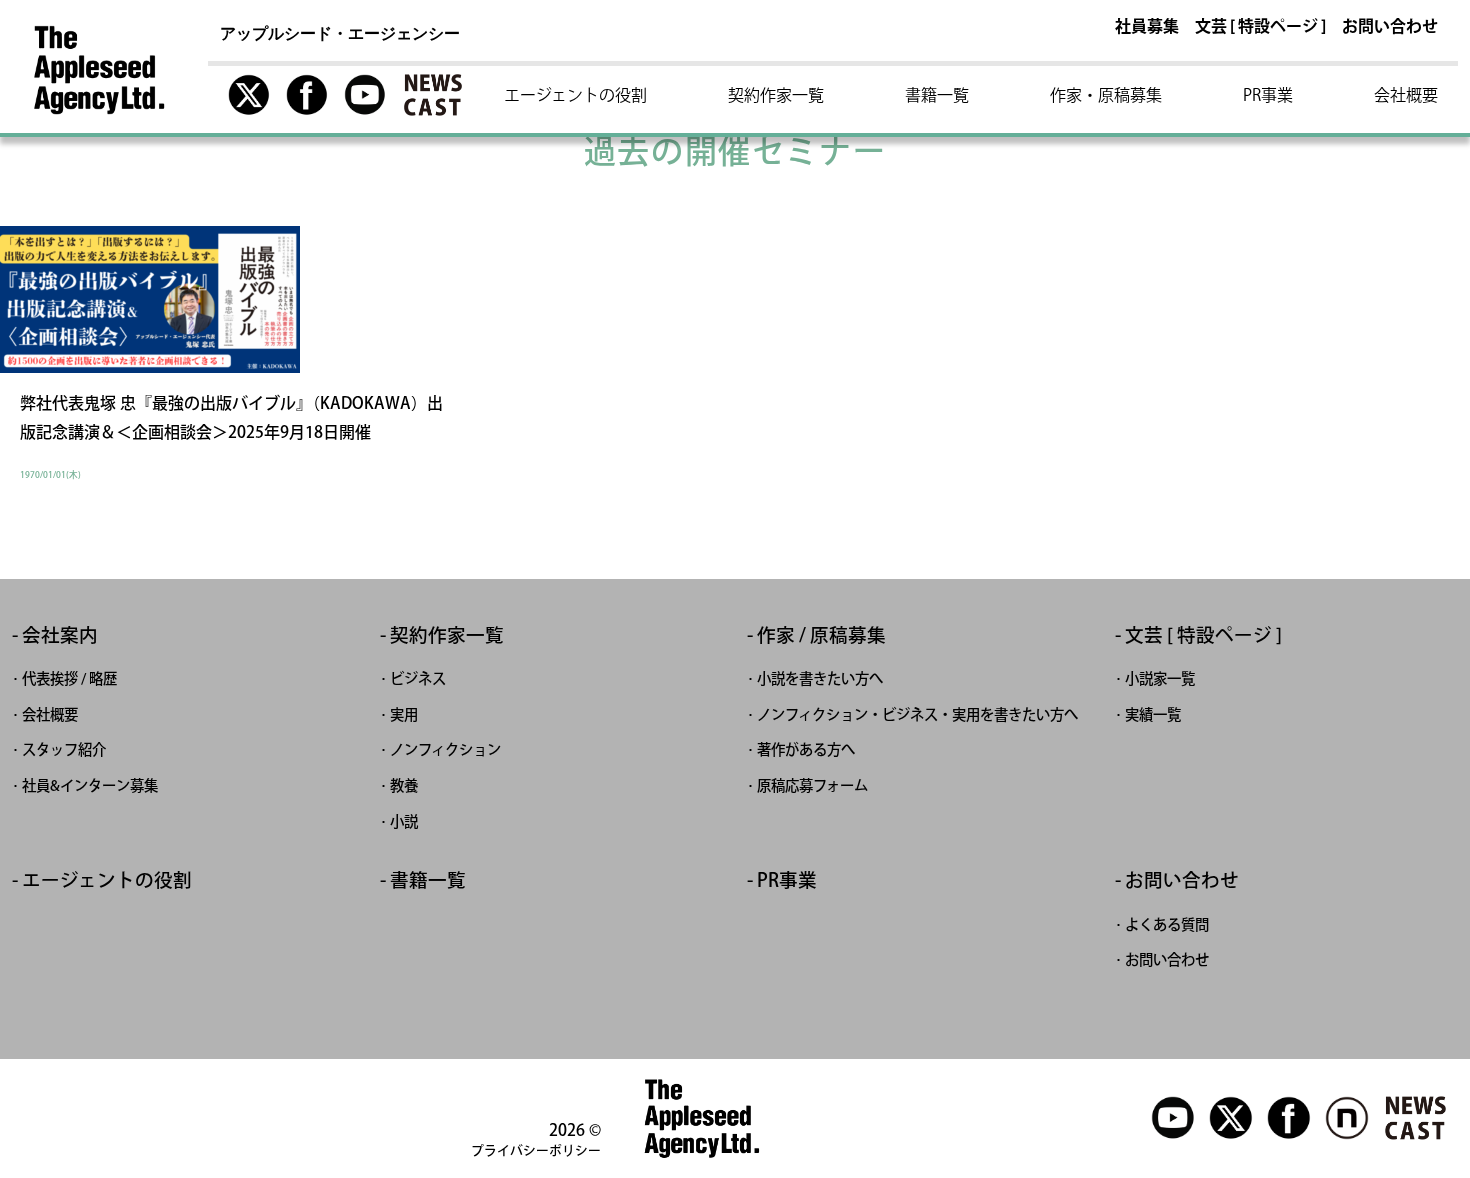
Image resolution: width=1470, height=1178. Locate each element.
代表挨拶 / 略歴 (69, 678)
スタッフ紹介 (64, 749)
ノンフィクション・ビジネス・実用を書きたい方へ (917, 714)
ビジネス (418, 678)
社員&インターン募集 (90, 785)
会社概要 (1406, 95)
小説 (404, 821)
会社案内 (60, 635)
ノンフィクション (445, 749)
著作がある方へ (806, 749)
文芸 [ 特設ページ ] (1260, 27)
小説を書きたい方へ (820, 678)
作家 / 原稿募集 (821, 635)
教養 (404, 785)
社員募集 (1147, 27)
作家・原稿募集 (1106, 95)
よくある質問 (1167, 924)
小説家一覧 (1160, 678)
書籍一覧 (937, 95)
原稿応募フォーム (812, 785)
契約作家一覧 (776, 95)
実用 (404, 714)
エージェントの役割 (575, 95)
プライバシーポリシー (536, 1150)
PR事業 (1268, 95)
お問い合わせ (1390, 27)
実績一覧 (1153, 714)
